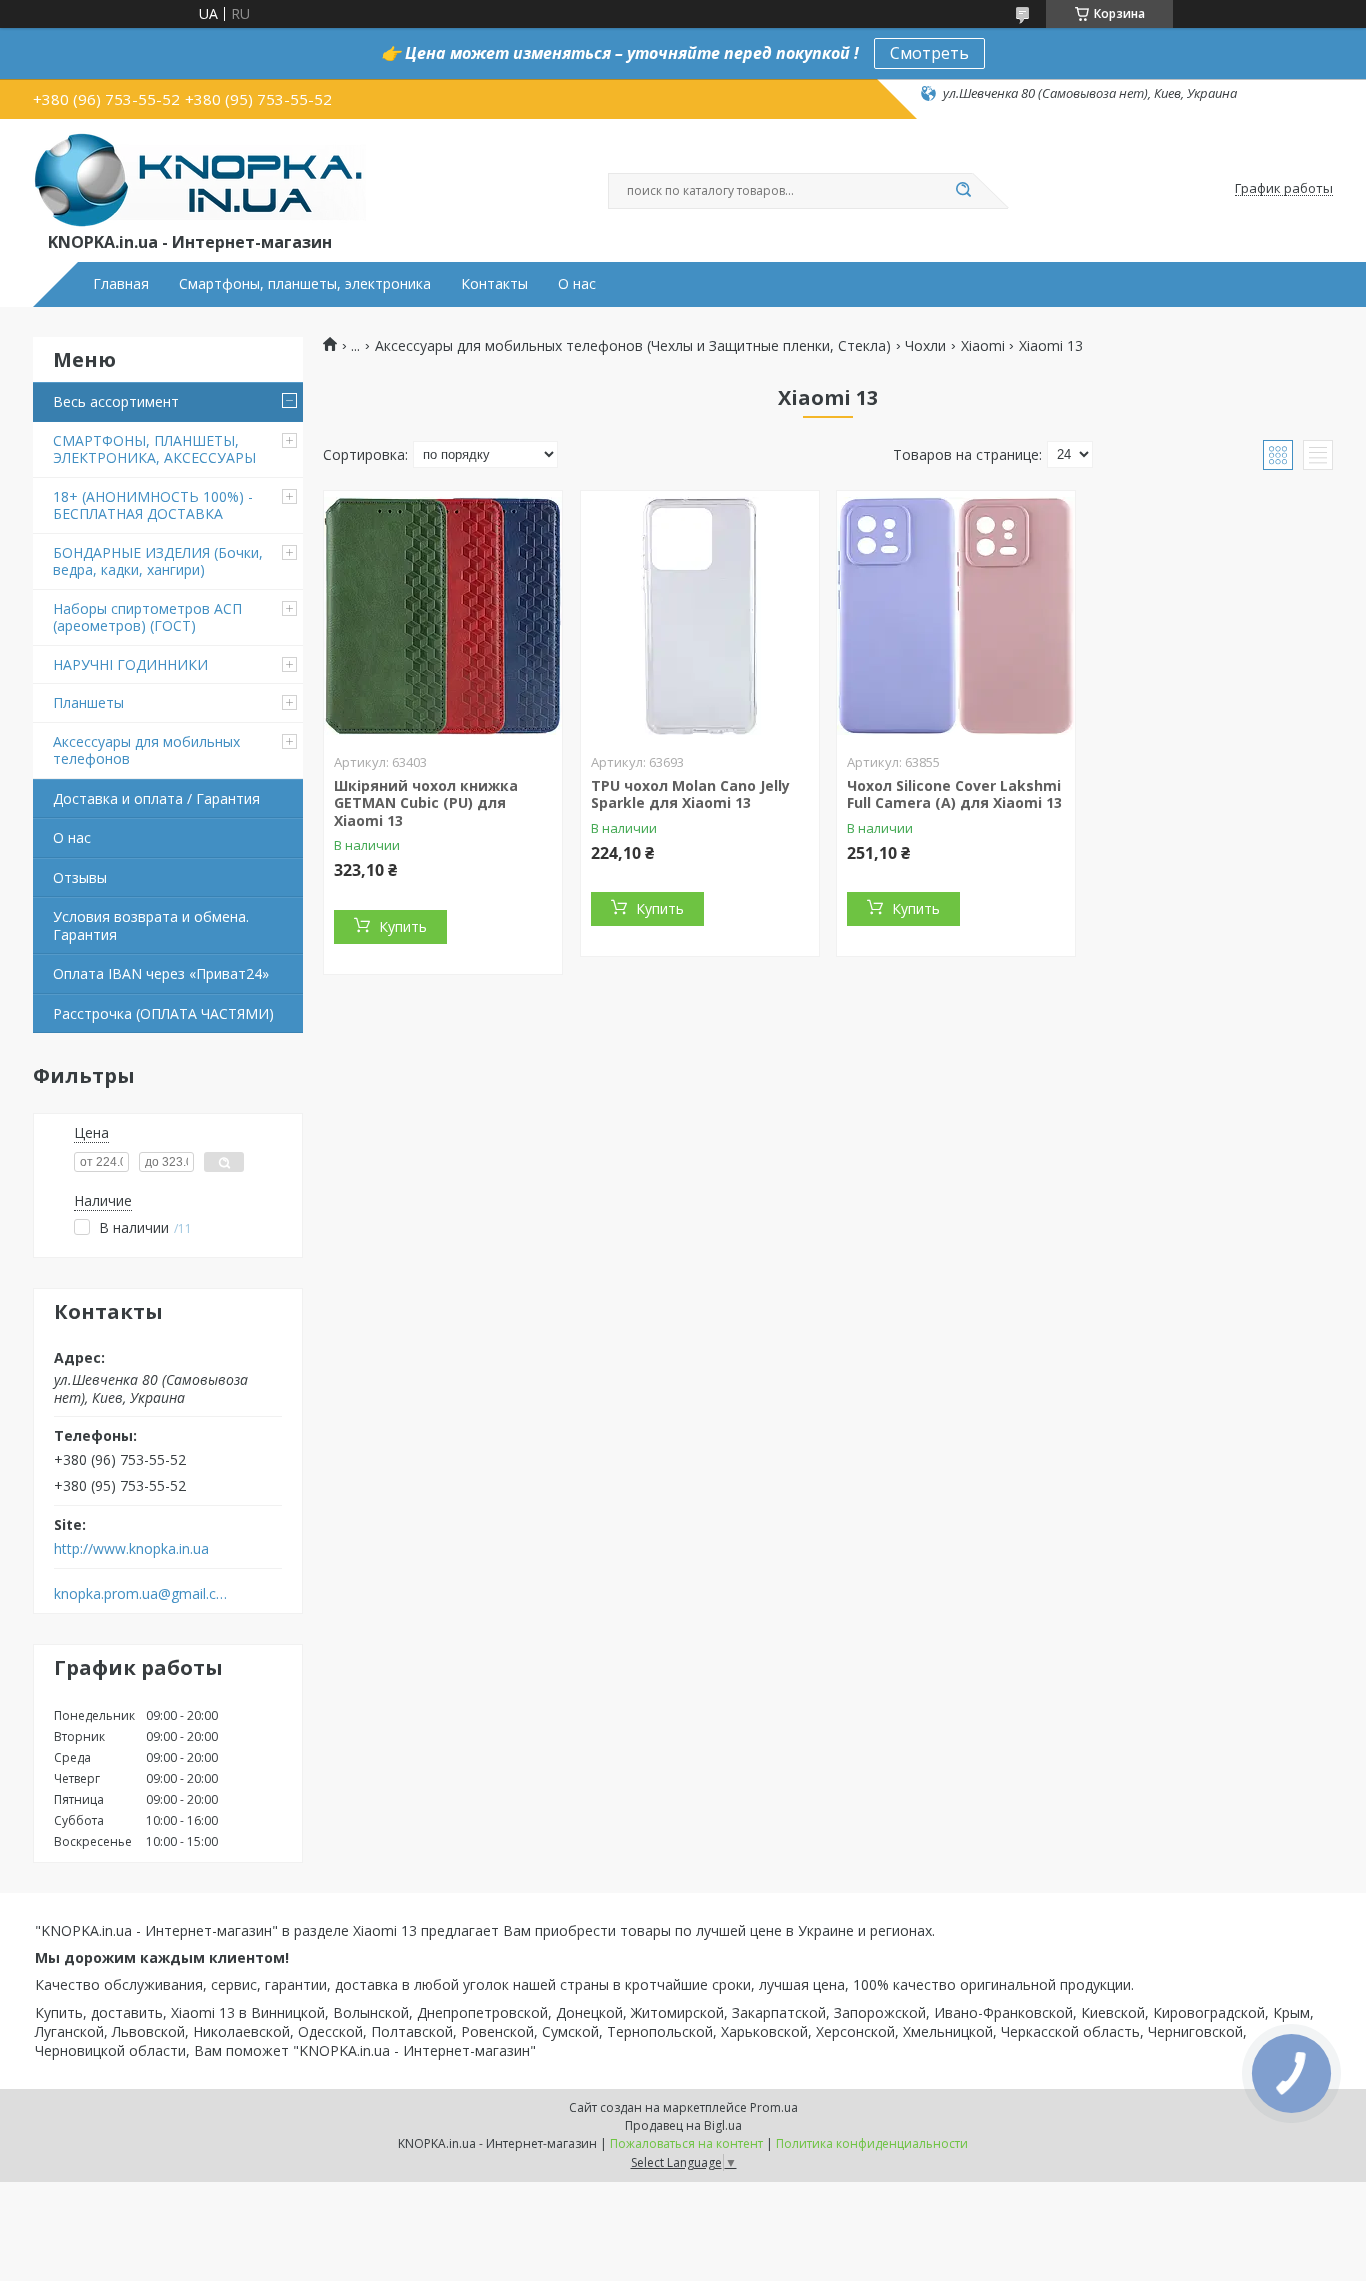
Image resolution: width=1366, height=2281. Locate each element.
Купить (403, 926)
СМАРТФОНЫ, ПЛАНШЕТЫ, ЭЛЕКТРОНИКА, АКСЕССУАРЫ (154, 449)
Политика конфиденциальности (872, 2143)
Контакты (494, 284)
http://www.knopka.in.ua (131, 1549)
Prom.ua (774, 2107)
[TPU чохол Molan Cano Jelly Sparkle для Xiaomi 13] (700, 616)
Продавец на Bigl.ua (683, 2125)
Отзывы (80, 877)
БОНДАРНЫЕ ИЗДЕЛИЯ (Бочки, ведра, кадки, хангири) (158, 561)
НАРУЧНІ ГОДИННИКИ (130, 664)
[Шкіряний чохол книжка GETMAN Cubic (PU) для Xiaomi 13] (443, 616)
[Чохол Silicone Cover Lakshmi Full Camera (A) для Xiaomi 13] (956, 616)
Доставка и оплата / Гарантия (156, 798)
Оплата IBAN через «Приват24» (161, 973)
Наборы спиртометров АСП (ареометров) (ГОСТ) (147, 617)
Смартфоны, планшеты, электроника (305, 284)
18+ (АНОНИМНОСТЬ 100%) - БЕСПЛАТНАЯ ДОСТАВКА (153, 505)
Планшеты (88, 702)
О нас (577, 284)
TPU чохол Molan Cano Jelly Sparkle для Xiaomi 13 (690, 794)
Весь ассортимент (116, 401)
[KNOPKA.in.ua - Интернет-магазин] (199, 179)
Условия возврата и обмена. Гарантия (151, 925)
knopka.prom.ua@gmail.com (141, 1594)
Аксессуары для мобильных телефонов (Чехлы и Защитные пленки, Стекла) (633, 346)
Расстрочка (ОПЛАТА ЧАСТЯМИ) (163, 1013)
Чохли (925, 346)
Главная (121, 284)
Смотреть (929, 53)
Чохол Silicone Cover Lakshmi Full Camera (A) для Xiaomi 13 (954, 794)
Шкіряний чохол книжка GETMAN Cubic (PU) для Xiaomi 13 (426, 803)
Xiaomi (983, 346)
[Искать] (963, 191)
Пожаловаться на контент (686, 2143)
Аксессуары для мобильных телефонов (146, 750)
